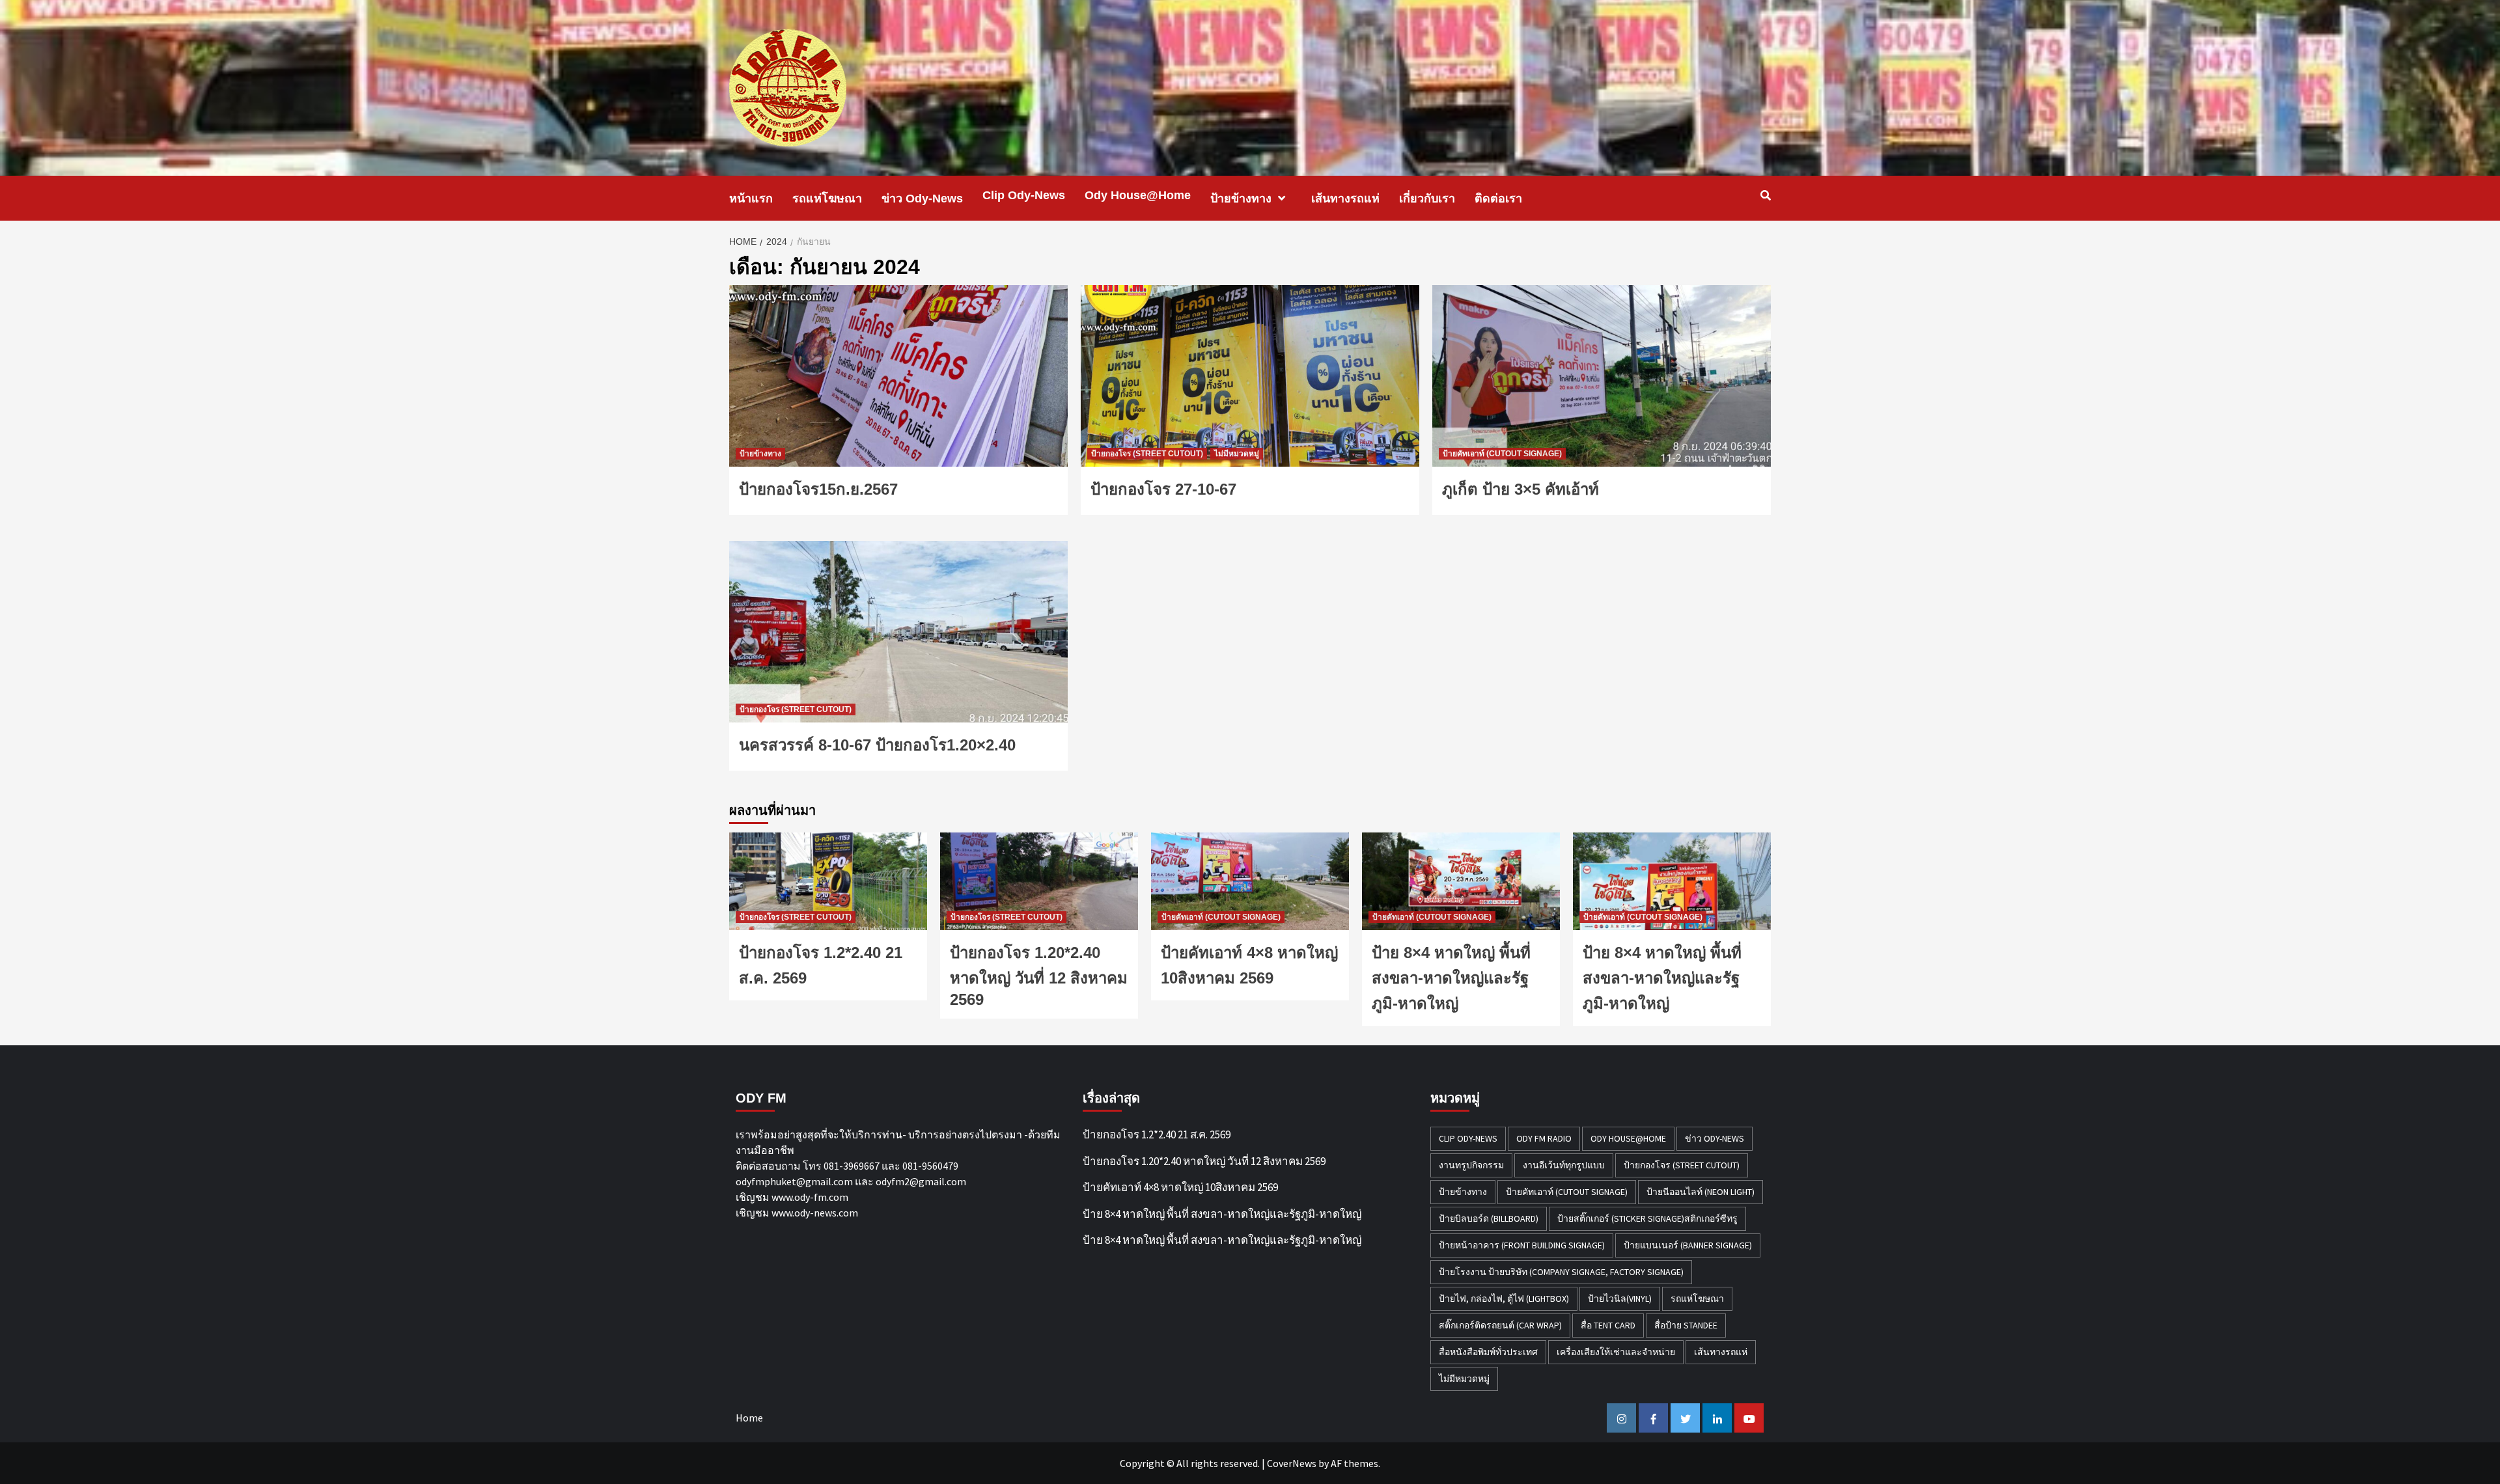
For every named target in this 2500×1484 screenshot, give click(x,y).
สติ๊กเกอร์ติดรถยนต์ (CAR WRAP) (1500, 1325)
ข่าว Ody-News (922, 199)
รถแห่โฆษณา (827, 199)
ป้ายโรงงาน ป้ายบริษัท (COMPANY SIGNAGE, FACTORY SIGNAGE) (1561, 1272)
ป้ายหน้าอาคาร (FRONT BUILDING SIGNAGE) (1522, 1245)
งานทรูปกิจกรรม (1471, 1165)
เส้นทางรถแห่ (1345, 199)
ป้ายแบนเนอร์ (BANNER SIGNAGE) (1688, 1245)
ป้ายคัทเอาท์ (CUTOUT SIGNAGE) (1502, 454)
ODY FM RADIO (1544, 1138)
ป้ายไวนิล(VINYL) (1620, 1298)
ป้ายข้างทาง (1241, 199)
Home (749, 1418)
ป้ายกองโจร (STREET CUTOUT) (1147, 454)
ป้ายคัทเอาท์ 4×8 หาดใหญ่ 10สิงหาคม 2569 (1180, 1187)
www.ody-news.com (815, 1213)
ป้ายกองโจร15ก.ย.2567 (818, 489)
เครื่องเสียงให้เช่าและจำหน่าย (1616, 1352)
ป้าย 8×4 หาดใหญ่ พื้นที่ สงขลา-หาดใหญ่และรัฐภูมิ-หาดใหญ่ (1451, 978)
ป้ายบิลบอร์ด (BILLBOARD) (1489, 1218)
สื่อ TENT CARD (1608, 1325)
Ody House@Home (1138, 195)
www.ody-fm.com (810, 1197)
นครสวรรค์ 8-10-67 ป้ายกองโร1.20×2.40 (877, 745)
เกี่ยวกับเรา (1427, 199)
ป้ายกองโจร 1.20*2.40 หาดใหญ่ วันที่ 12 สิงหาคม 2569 (1039, 976)
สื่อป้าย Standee (1686, 1325)
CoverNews (1292, 1463)
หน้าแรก (751, 199)
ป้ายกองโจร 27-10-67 (1163, 489)
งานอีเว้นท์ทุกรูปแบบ (1564, 1165)
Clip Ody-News (1024, 195)
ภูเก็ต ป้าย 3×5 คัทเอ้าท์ (1521, 489)
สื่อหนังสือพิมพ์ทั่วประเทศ (1488, 1352)
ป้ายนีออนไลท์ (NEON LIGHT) (1701, 1192)
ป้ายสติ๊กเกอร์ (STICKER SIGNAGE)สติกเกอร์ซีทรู (1647, 1218)
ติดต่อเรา (1498, 199)
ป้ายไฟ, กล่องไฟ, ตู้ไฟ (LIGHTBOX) (1504, 1298)
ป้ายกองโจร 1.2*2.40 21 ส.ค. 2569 (1157, 1134)
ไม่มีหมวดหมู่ (1237, 454)
